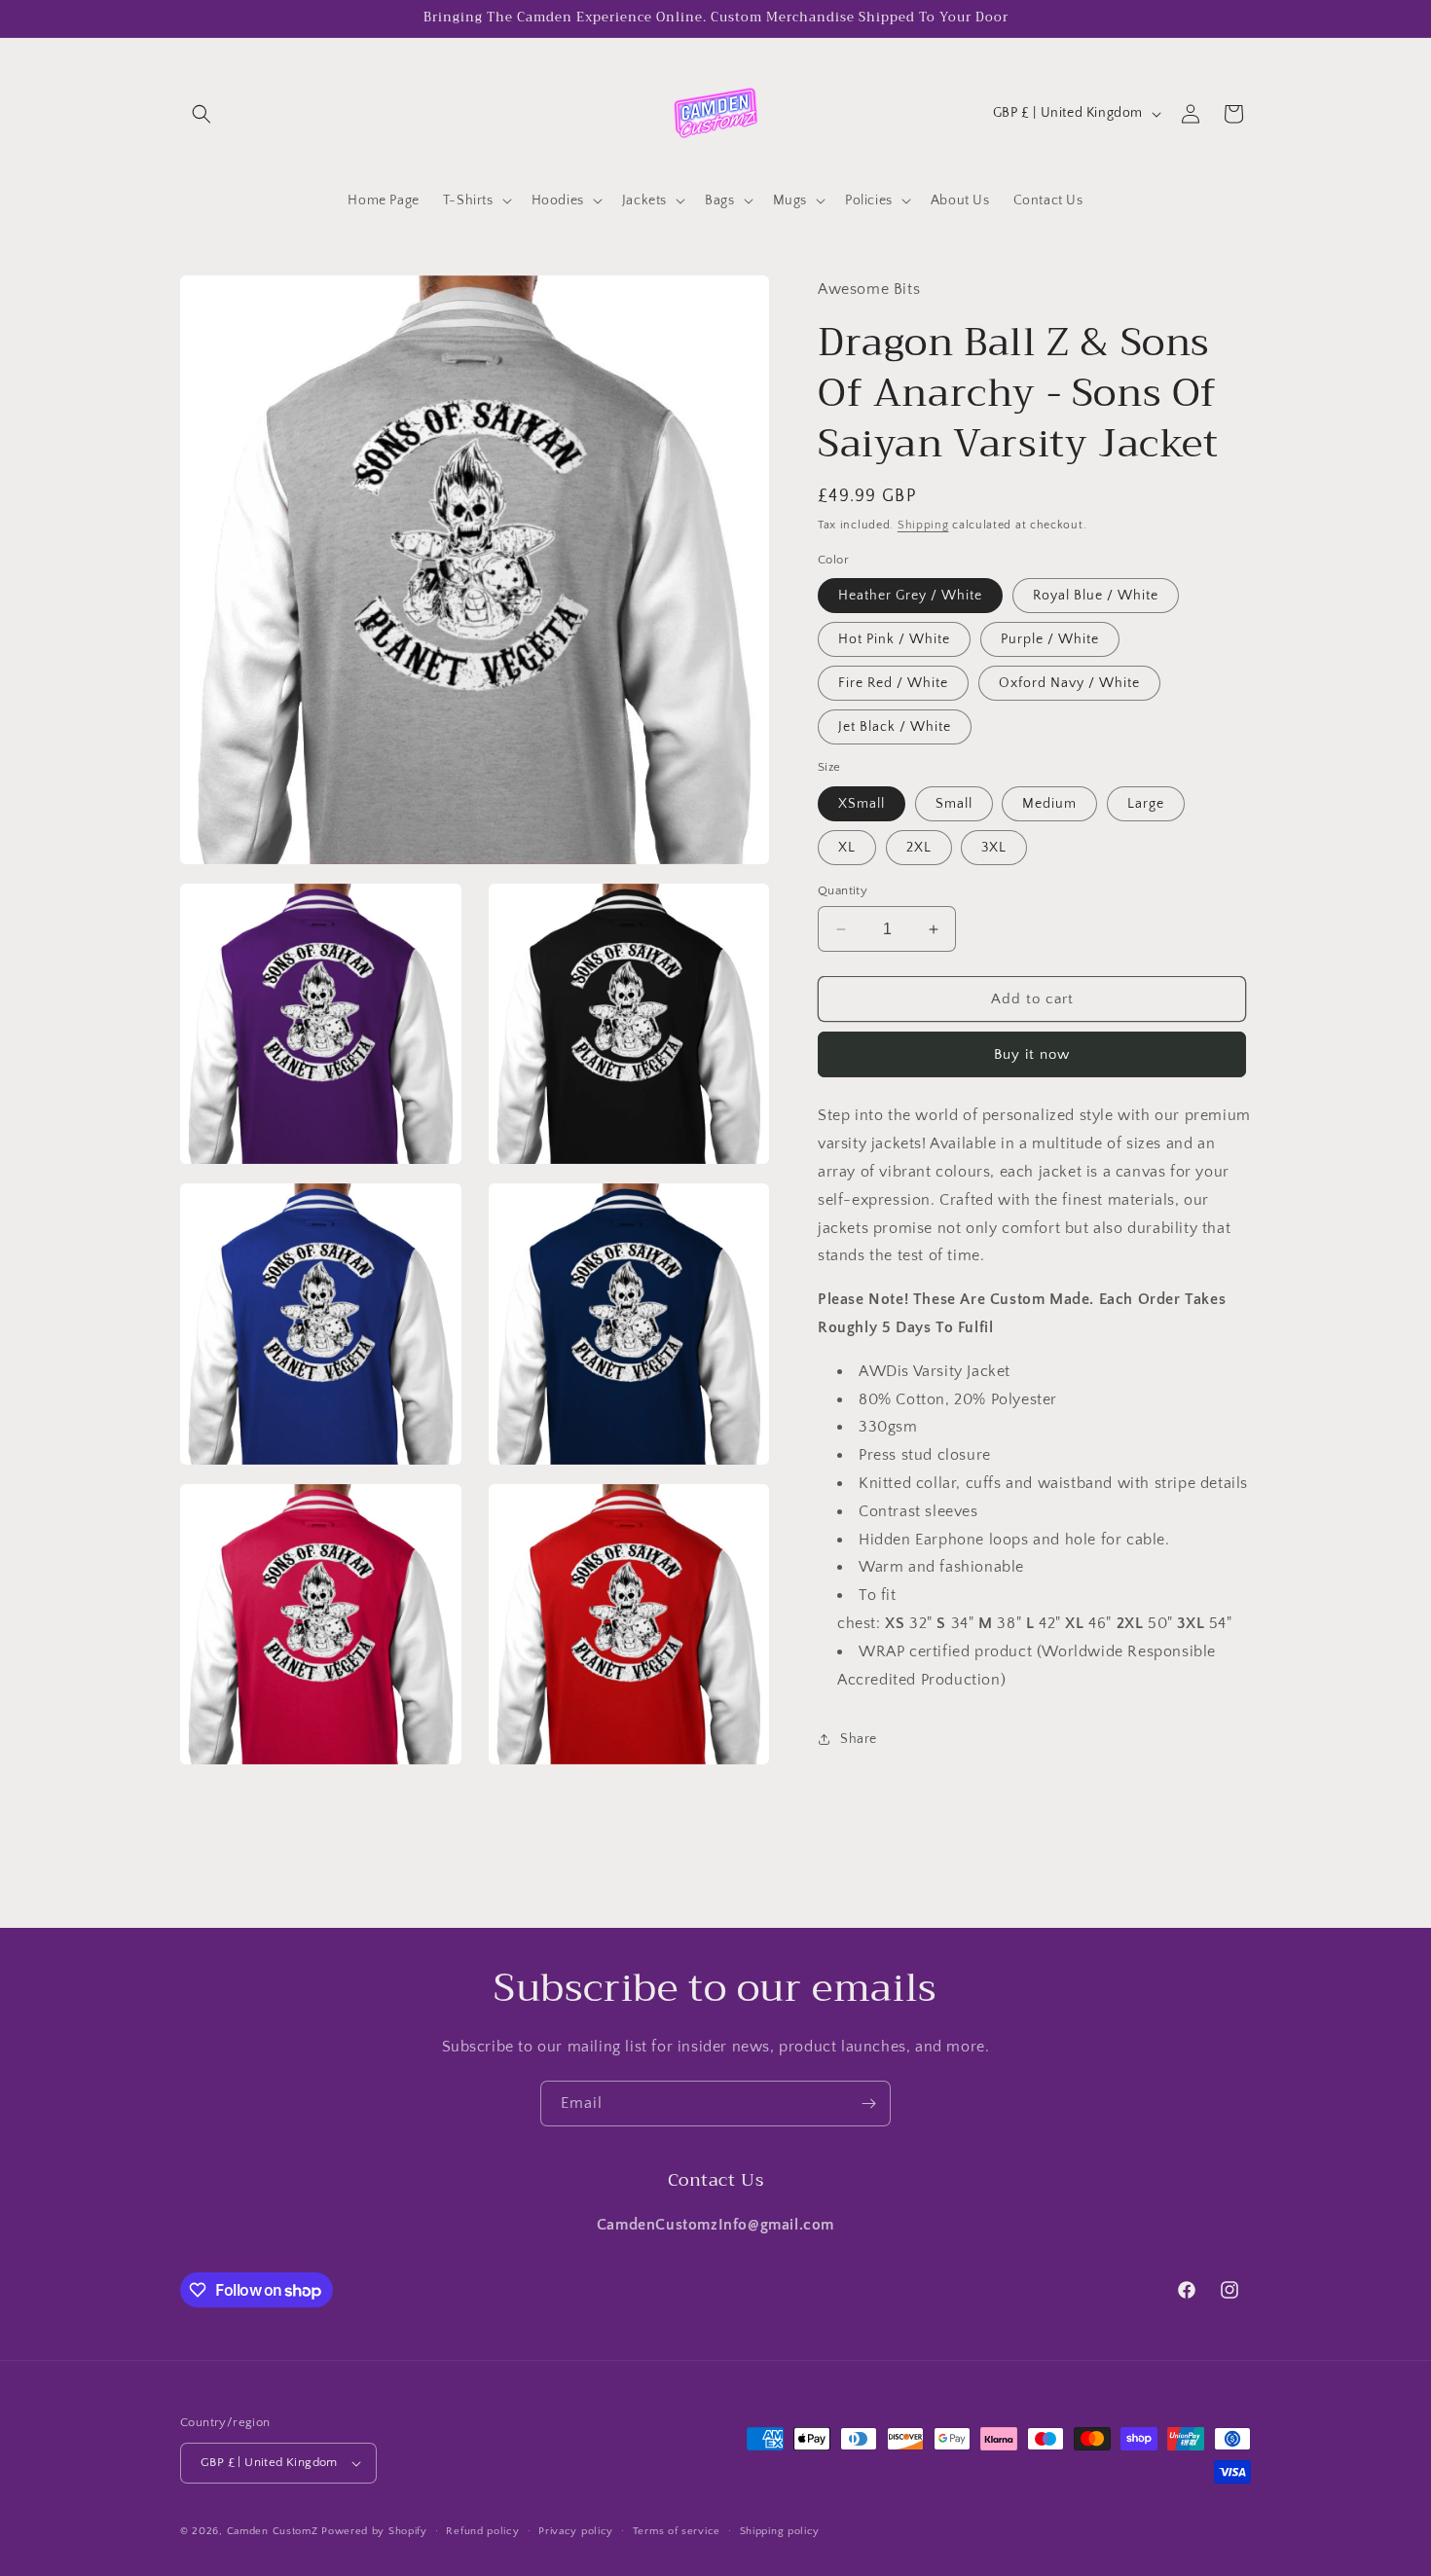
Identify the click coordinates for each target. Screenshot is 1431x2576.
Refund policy (482, 2531)
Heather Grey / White (910, 596)
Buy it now (1032, 1054)
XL (847, 848)
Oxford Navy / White (1069, 683)
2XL (919, 848)
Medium (1049, 804)
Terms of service (677, 2531)
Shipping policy (780, 2531)
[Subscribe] (868, 2104)
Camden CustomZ (273, 2531)
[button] (202, 114)
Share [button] (859, 1739)
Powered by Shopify (374, 2531)
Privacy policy (576, 2531)
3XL (994, 848)
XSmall (862, 804)
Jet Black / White (895, 727)
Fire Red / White (893, 683)
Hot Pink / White (894, 639)
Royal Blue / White (1096, 596)
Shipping (923, 525)
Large (1146, 804)
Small (954, 804)
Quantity (843, 890)
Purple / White (1050, 639)
